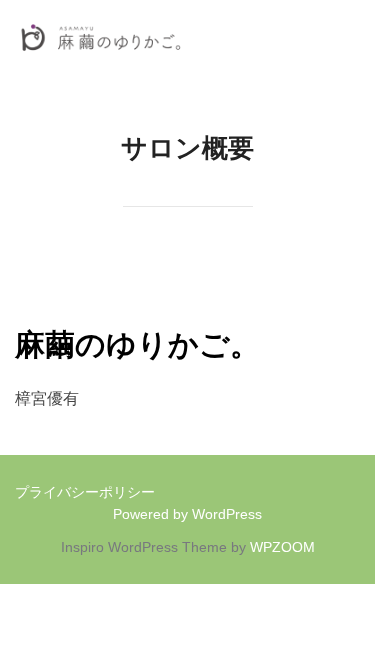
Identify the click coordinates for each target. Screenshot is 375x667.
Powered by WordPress (187, 514)
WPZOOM (282, 547)
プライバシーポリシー (85, 492)
